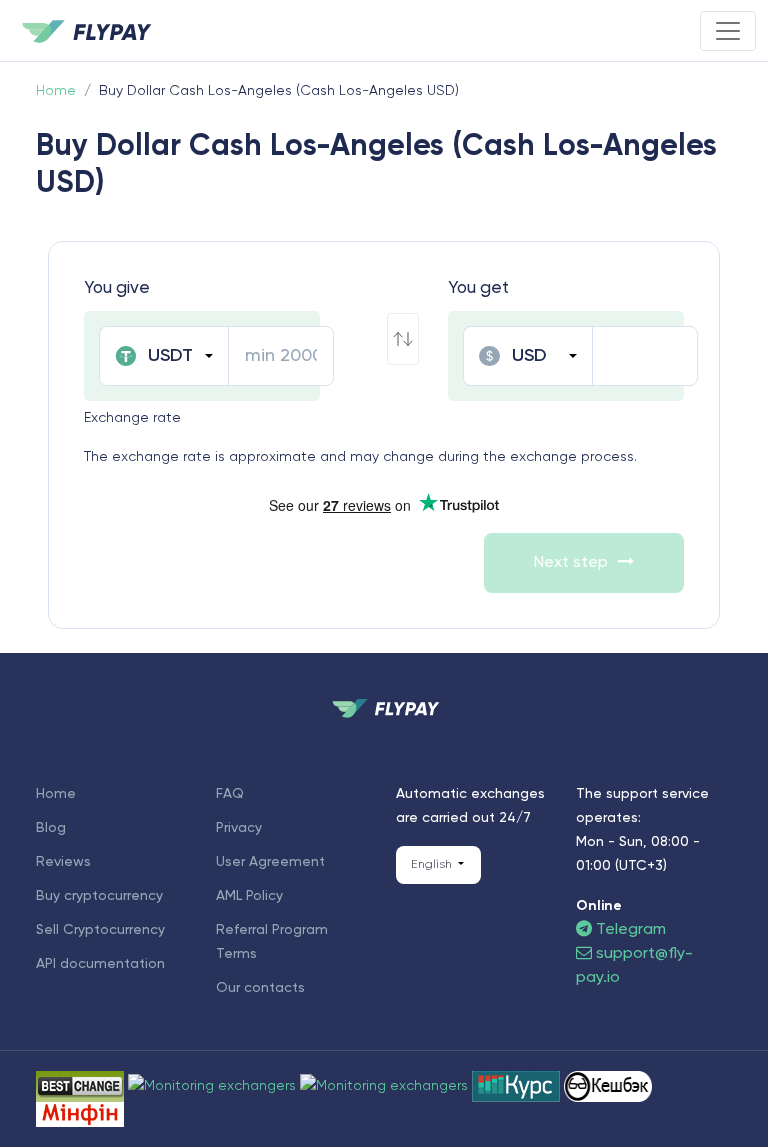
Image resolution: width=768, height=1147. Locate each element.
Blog (51, 828)
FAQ (230, 794)
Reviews (63, 862)
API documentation (100, 964)
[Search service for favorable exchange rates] (386, 1086)
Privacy (239, 828)
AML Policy (249, 896)
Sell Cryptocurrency (100, 930)
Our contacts (260, 988)
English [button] (433, 865)
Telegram (629, 930)
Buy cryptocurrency (99, 896)
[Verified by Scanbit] (214, 1086)
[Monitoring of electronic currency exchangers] (518, 1086)
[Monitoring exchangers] (80, 1114)
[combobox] (163, 356)
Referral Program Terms (272, 942)
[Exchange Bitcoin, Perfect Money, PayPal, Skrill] (608, 1086)
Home (56, 794)
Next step (571, 563)
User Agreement (270, 862)
